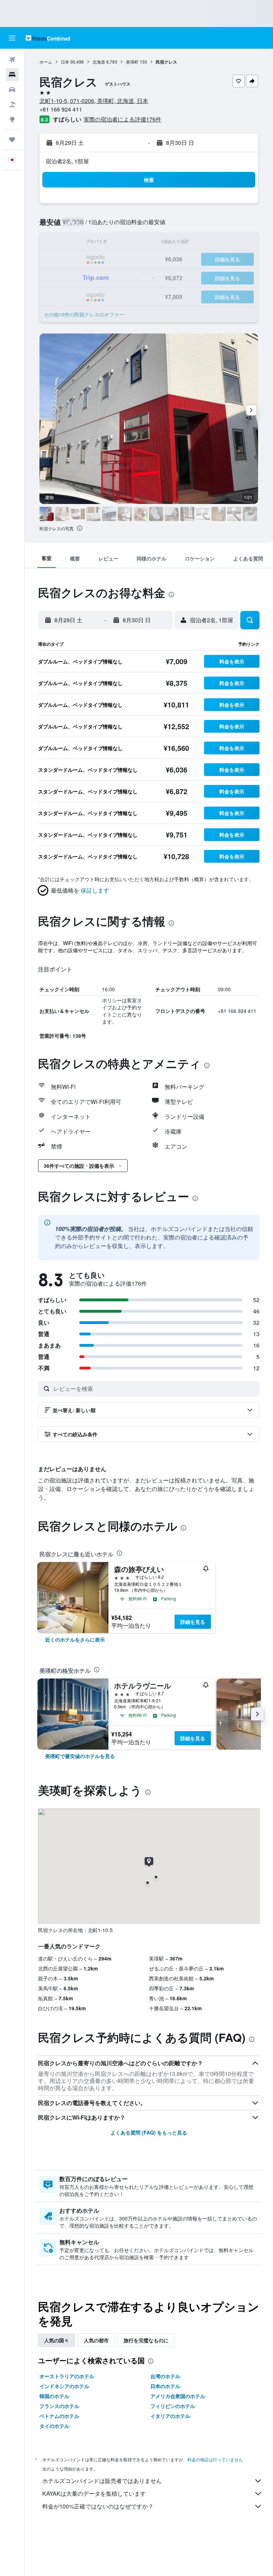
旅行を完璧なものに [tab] (146, 2340)
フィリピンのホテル (173, 2406)
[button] (12, 38)
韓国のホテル (54, 2396)
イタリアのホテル (170, 2416)
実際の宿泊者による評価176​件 (122, 119)
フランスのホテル (59, 2406)
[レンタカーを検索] (12, 90)
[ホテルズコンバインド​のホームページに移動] (48, 38)
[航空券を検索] (12, 60)
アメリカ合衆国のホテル (178, 2396)
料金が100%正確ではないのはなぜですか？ (98, 2506)
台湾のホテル (165, 2376)
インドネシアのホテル (64, 2386)
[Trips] (12, 140)
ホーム (46, 62)
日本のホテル (165, 2386)
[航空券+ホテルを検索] (12, 104)
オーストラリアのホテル (67, 2376)
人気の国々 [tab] (57, 2340)
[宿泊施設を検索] (12, 75)
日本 (65, 62)
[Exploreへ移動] (12, 119)
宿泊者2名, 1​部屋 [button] (67, 161)
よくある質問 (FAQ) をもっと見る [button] (149, 2132)
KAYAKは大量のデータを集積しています (94, 2493)
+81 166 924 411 (61, 109)
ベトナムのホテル (59, 2416)
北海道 (99, 62)
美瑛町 (132, 62)
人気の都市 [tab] (96, 2340)
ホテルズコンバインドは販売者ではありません (102, 2481)
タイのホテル (54, 2426)
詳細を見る (193, 1622)
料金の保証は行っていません (215, 2459)
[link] (75, 1639)
